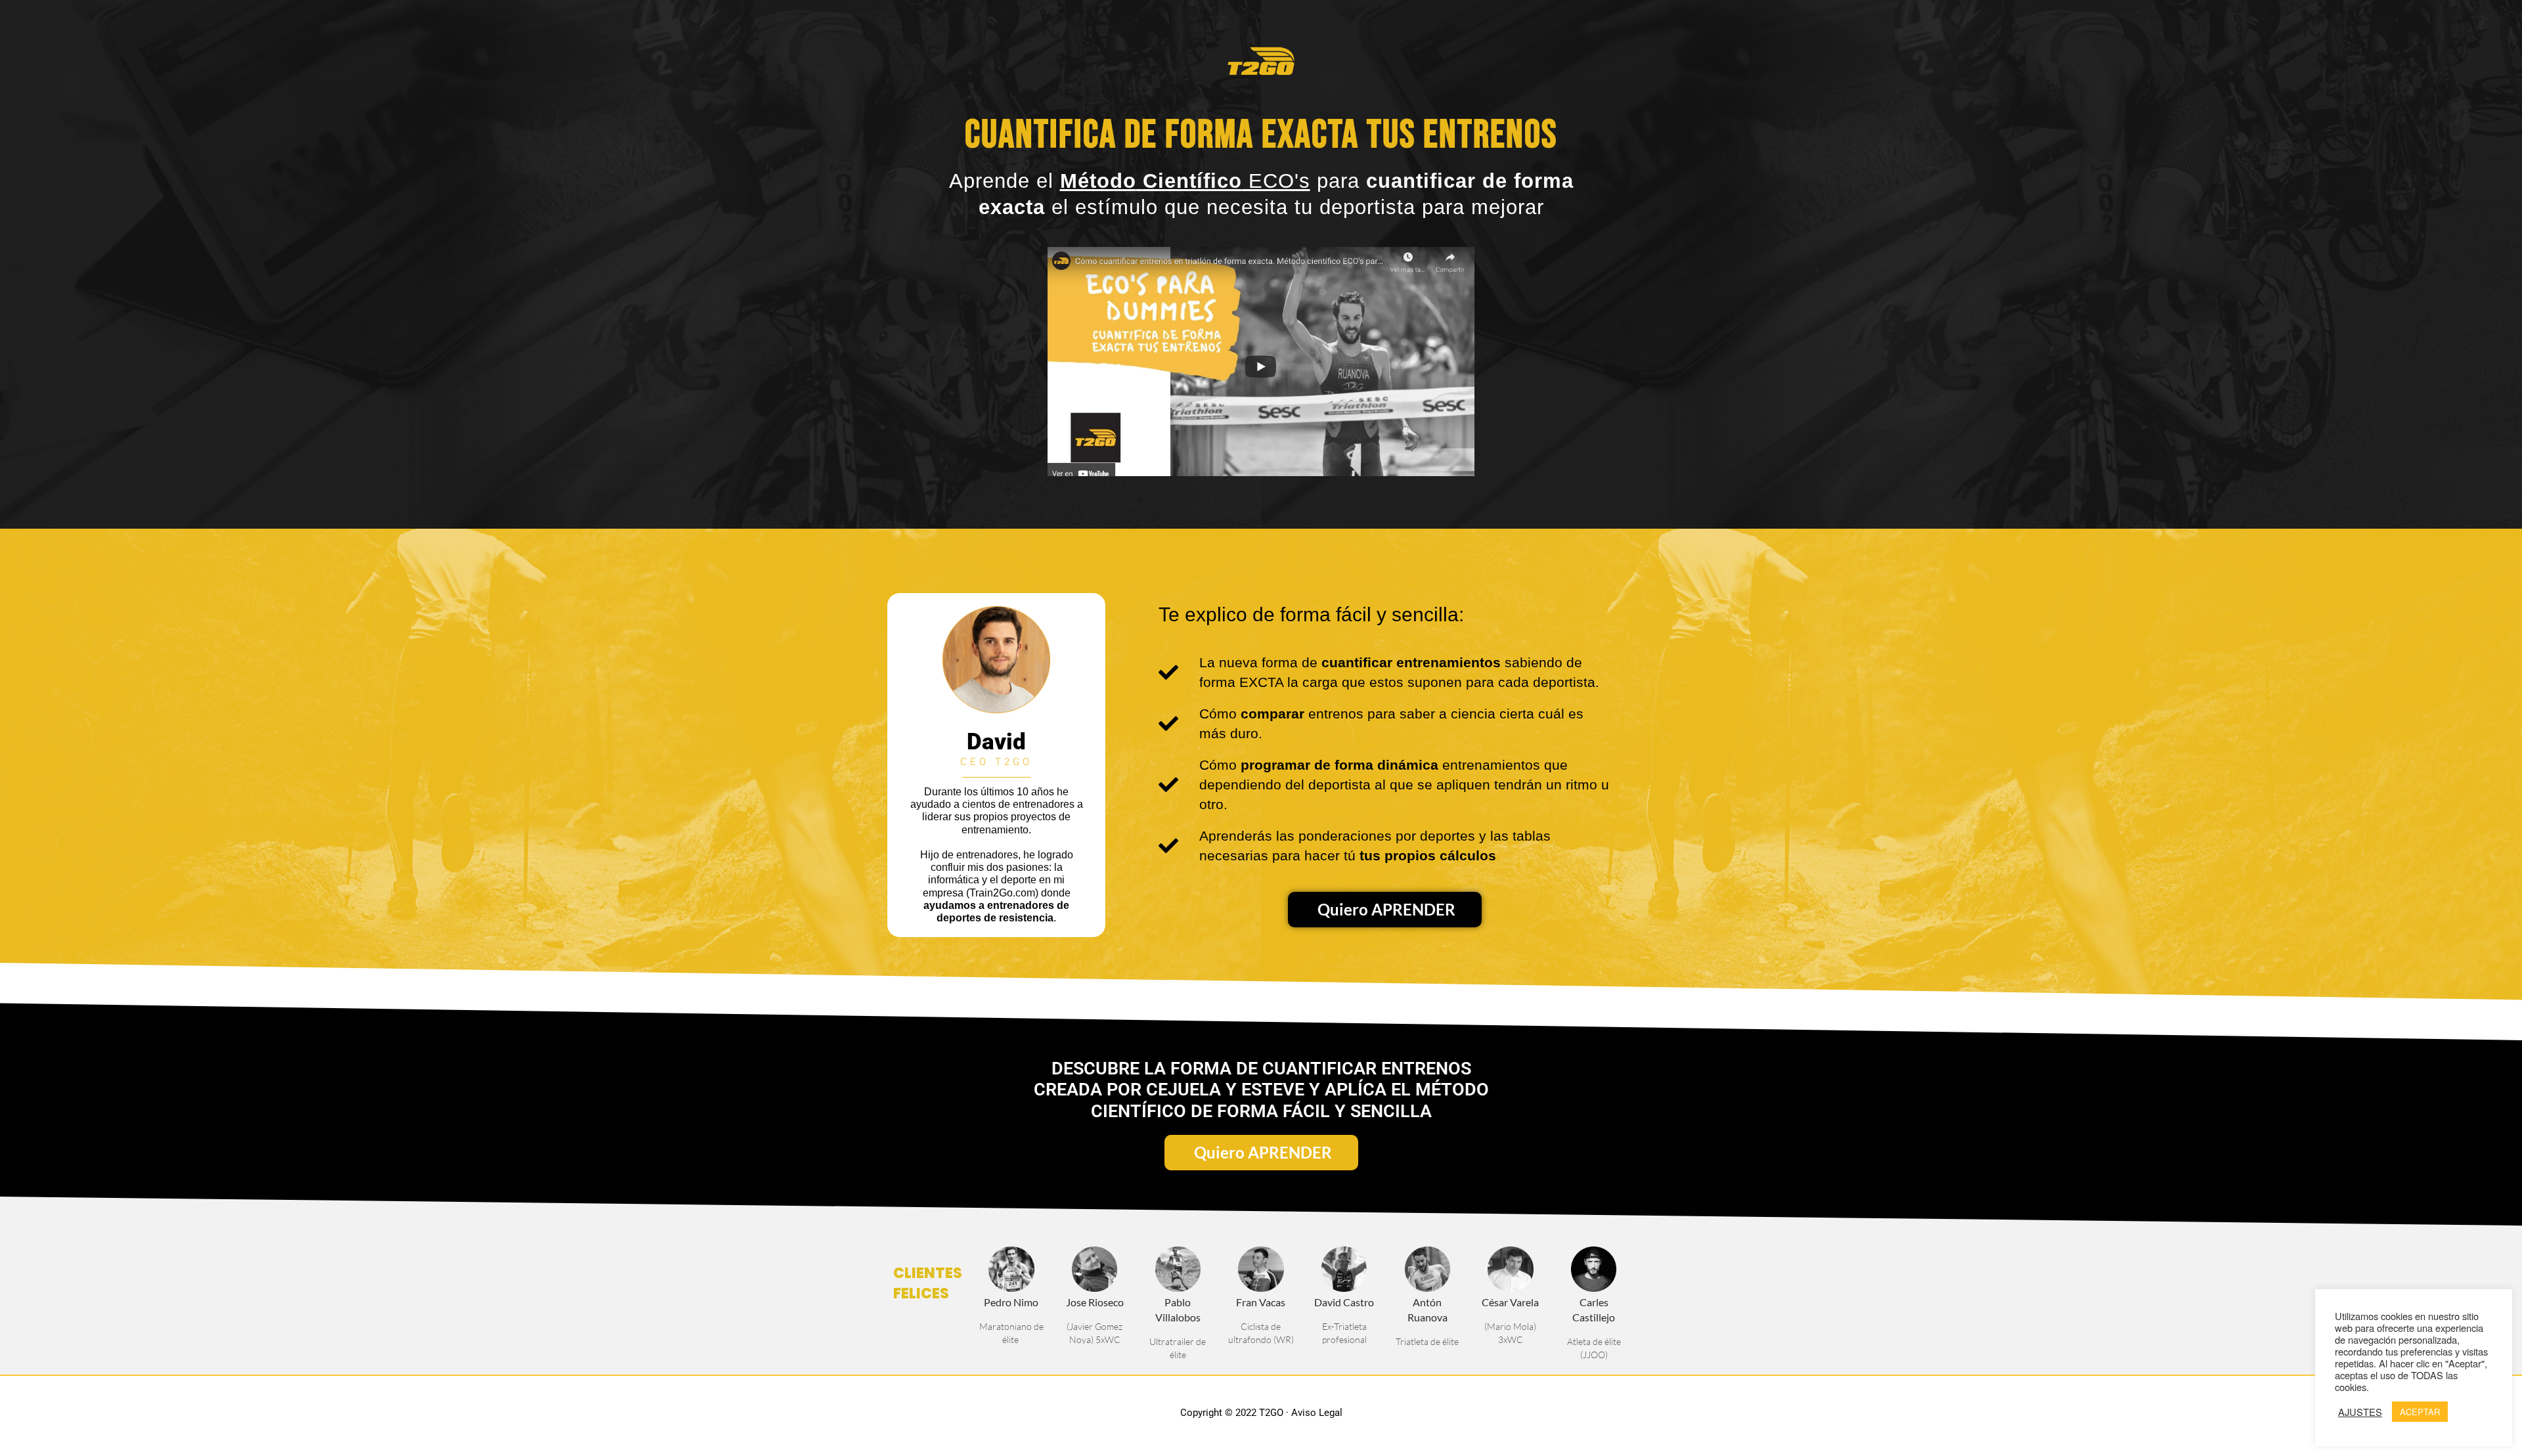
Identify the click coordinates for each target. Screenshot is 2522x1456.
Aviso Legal (1317, 1413)
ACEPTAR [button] (2420, 1412)
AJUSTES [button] (2360, 1412)
